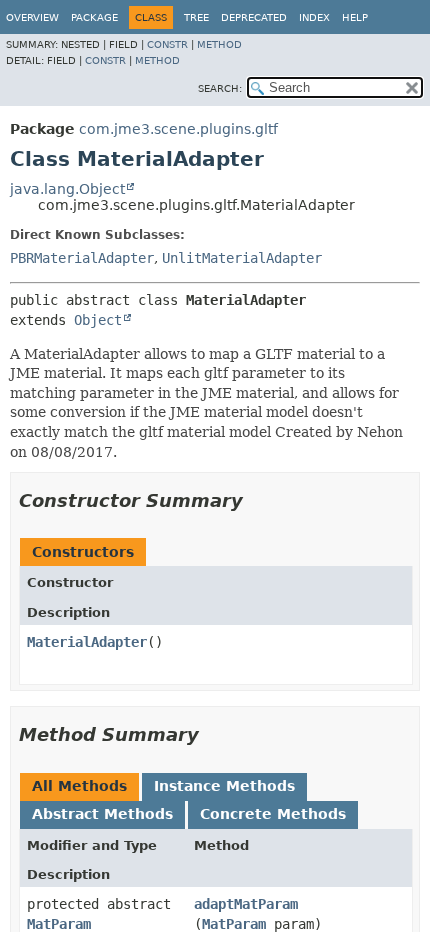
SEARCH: (220, 88)
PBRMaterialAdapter (82, 258)
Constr (167, 44)
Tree (196, 17)
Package (94, 17)
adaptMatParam (246, 904)
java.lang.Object (67, 189)
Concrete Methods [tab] (273, 814)
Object (98, 320)
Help (355, 17)
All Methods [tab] (79, 786)
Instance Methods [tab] (224, 786)
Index (314, 17)
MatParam (59, 924)
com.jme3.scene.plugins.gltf (178, 129)
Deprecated (254, 17)
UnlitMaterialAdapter (242, 258)
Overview (32, 17)
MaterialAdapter (87, 642)
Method (219, 44)
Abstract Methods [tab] (102, 814)
